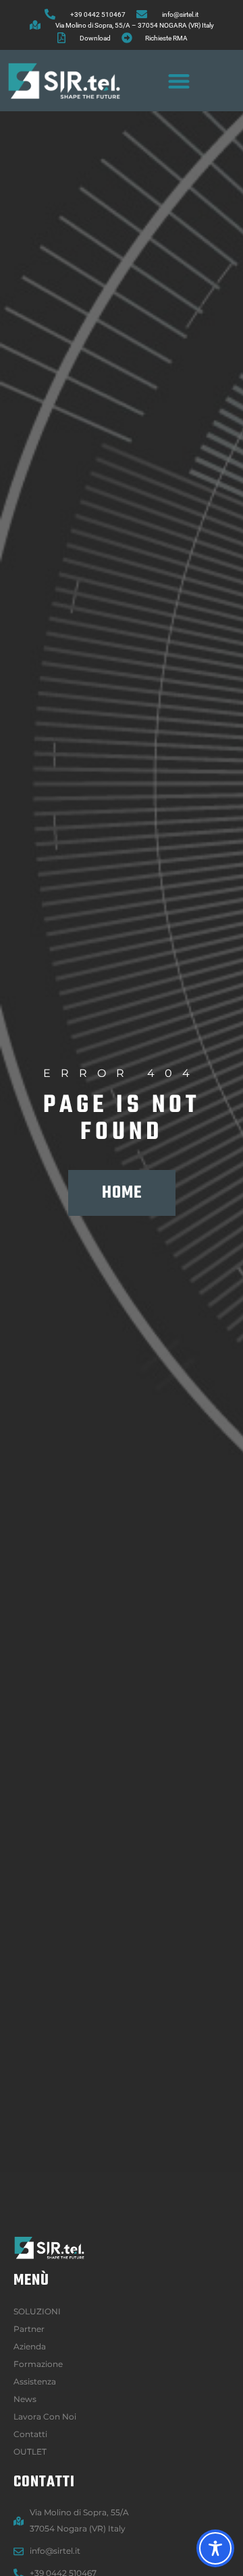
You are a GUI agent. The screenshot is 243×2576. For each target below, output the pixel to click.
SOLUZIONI (37, 2311)
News (25, 2399)
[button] (179, 81)
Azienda (30, 2346)
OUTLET (30, 2452)
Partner (29, 2329)
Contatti (30, 2434)
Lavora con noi (45, 2417)
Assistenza (35, 2381)
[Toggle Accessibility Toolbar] (215, 2548)
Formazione (38, 2364)
